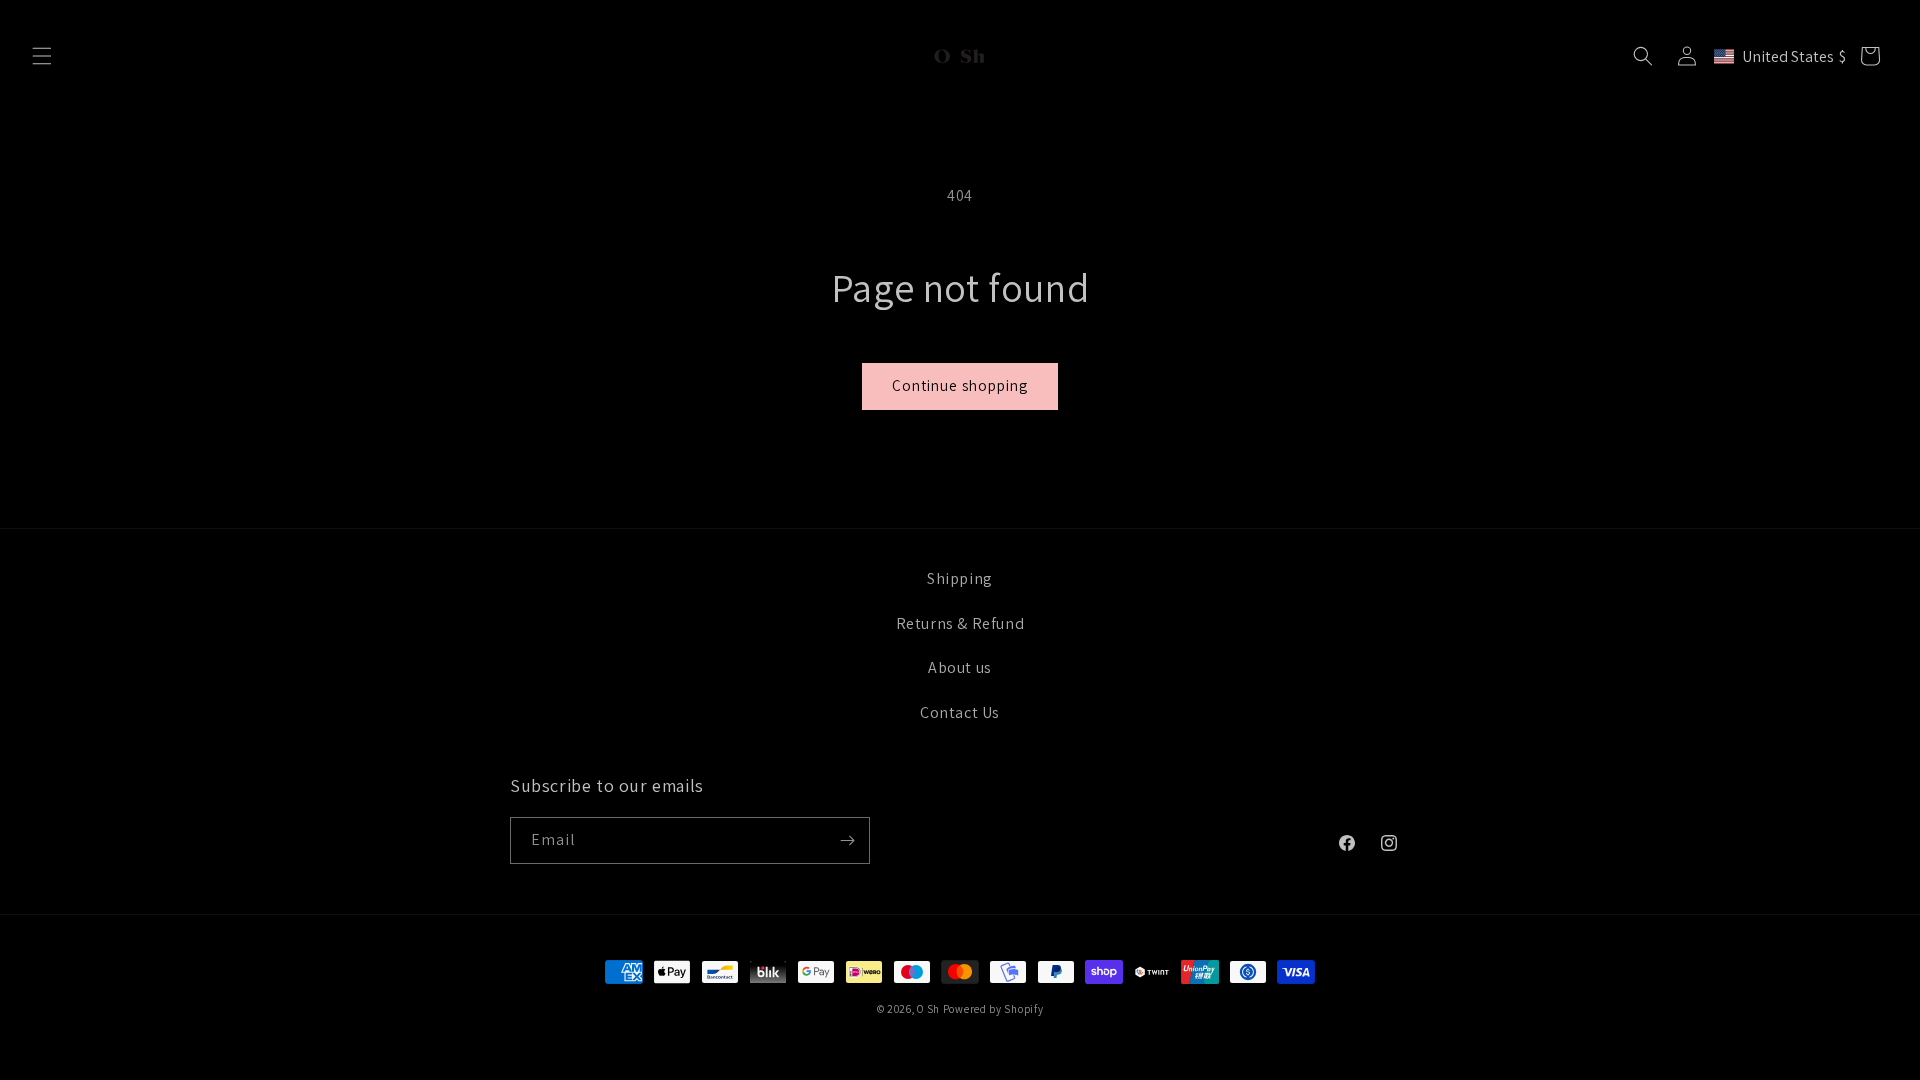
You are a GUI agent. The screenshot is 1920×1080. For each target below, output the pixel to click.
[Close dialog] (1328, 270)
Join (1156, 638)
